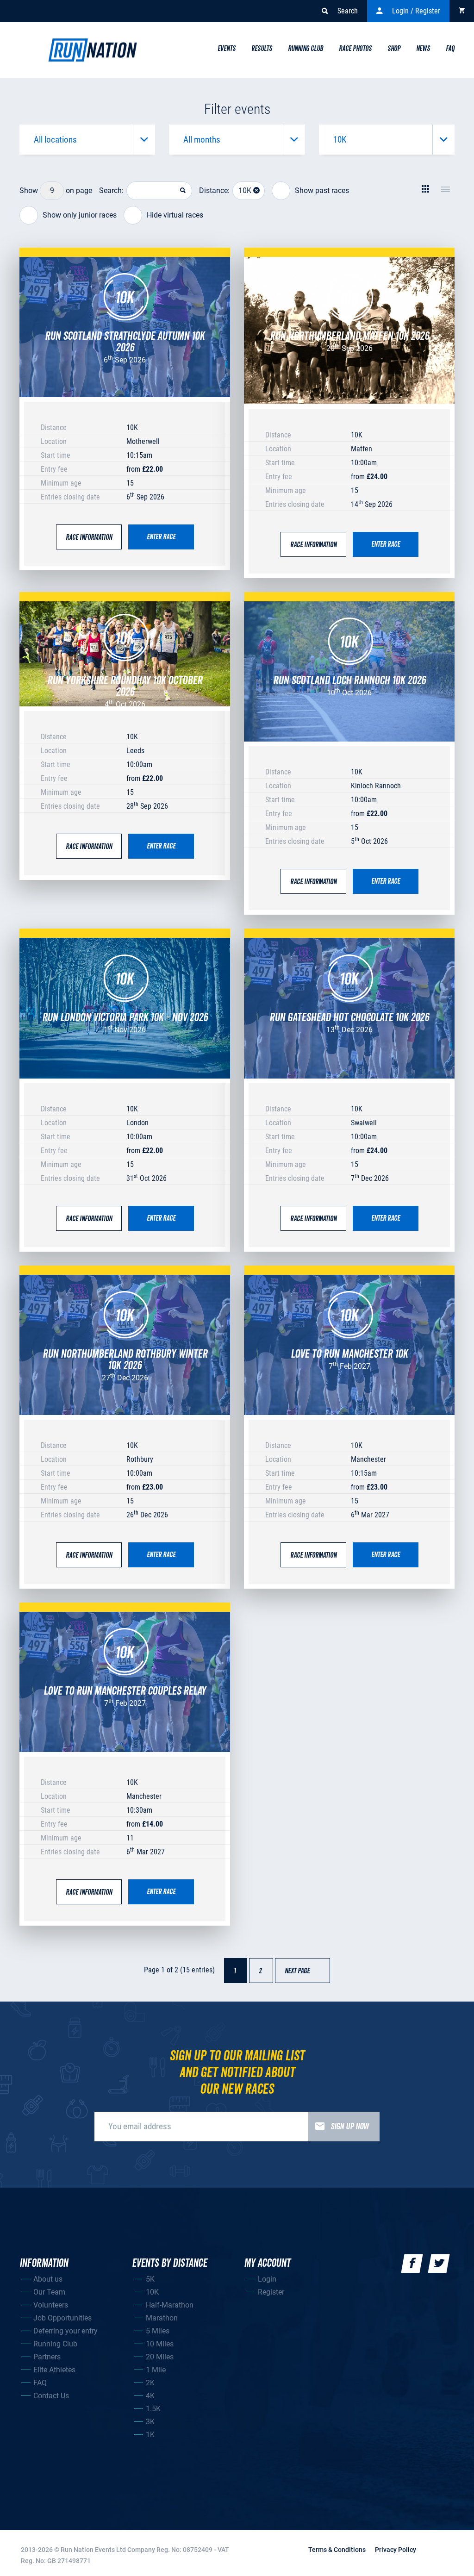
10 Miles (160, 2344)
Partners (47, 2357)
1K (150, 2435)
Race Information (89, 537)
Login (267, 2279)
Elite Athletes (54, 2370)
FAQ (40, 2383)
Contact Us (51, 2396)
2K (150, 2383)
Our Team (49, 2292)
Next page (302, 1971)
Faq (450, 49)
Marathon (162, 2318)
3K (150, 2422)
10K (152, 2292)
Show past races (322, 190)
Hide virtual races (175, 215)
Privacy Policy (396, 2550)
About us (48, 2279)
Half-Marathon (170, 2305)
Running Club (306, 49)
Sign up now (350, 2127)
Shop (394, 49)
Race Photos (355, 49)
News (423, 49)
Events (227, 49)
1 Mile (156, 2370)
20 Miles (160, 2357)
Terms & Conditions (337, 2550)
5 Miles (158, 2331)
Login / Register (416, 11)
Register (271, 2292)
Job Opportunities (62, 2318)
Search (348, 11)
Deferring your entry (65, 2331)
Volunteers (51, 2305)
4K (150, 2396)
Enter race (161, 537)
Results (262, 49)
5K (150, 2279)
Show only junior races (80, 215)
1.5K (153, 2409)
